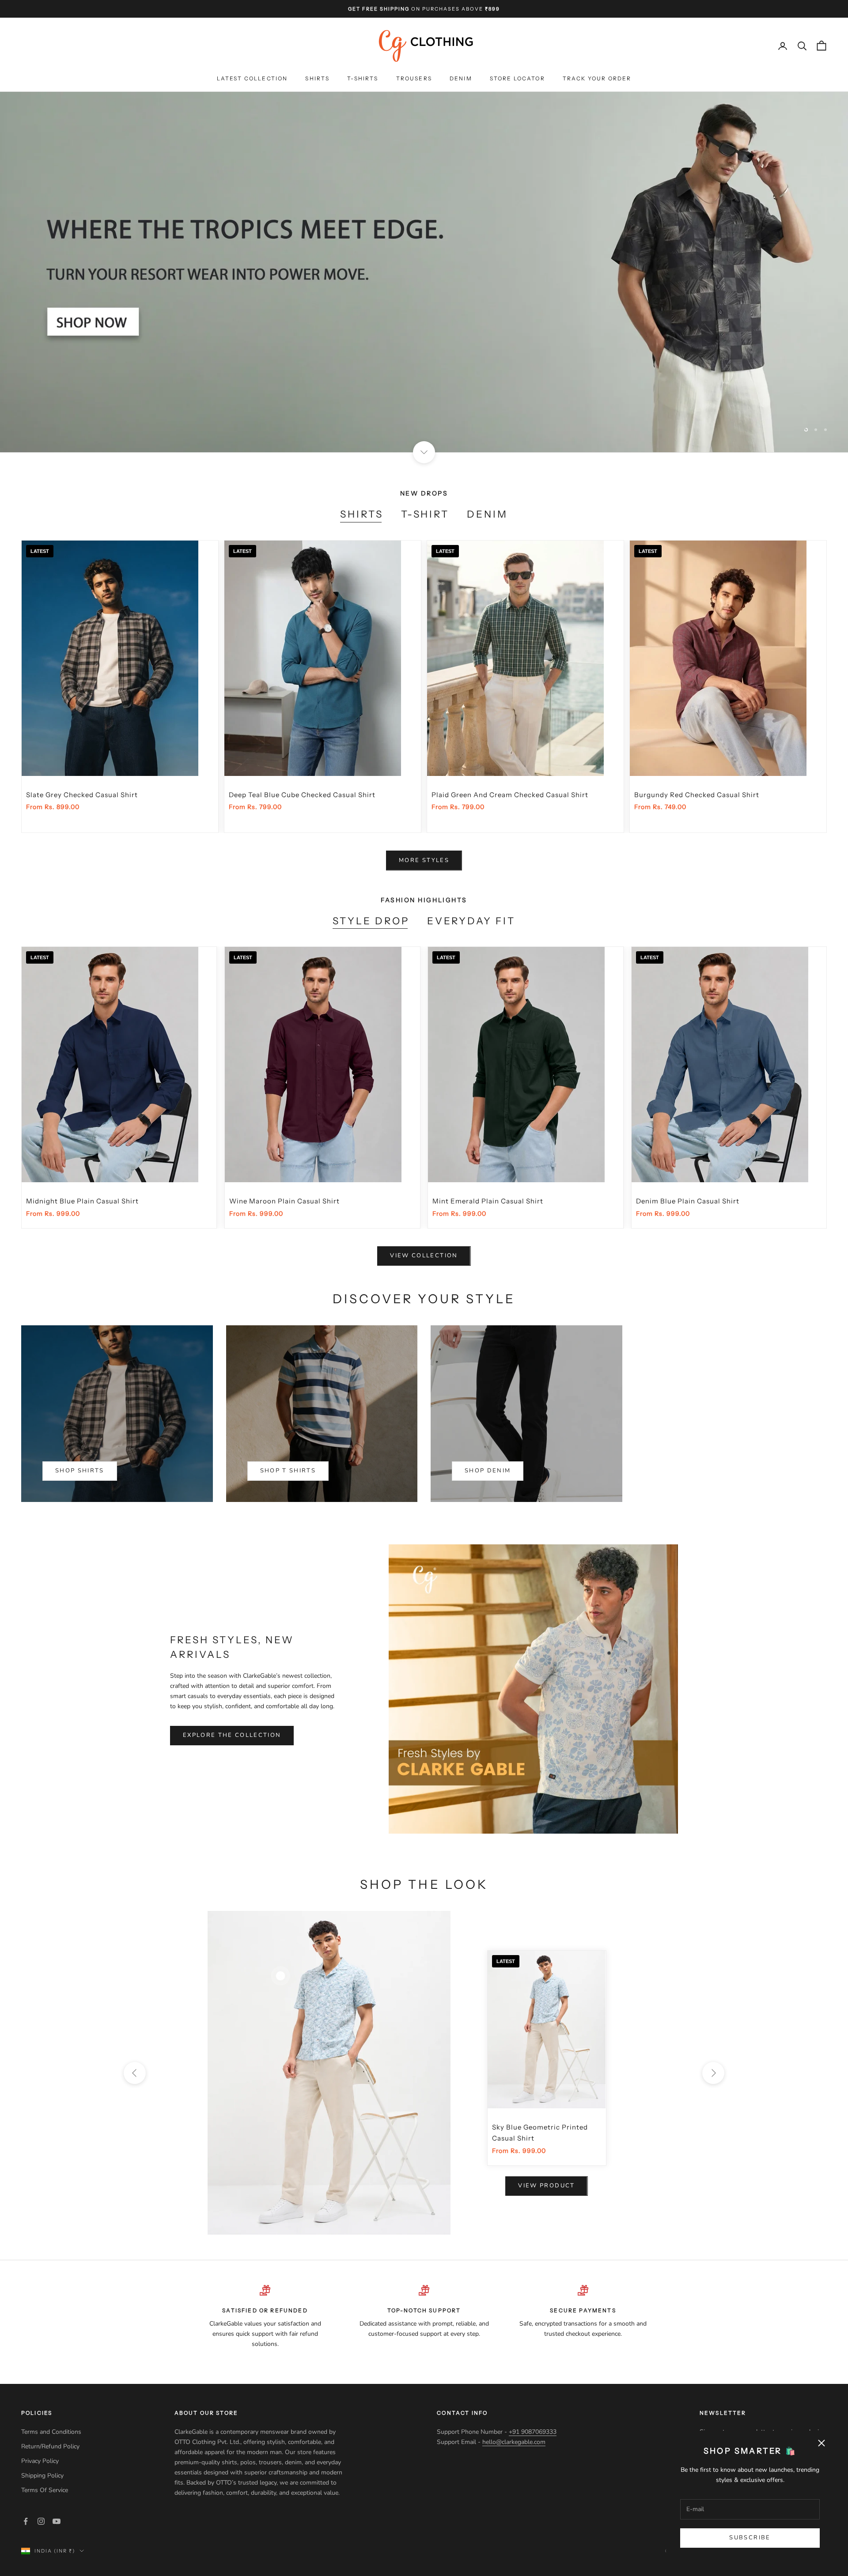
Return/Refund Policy (50, 2446)
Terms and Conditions (51, 2432)
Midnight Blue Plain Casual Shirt (82, 1201)
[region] (424, 272)
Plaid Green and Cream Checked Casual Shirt (510, 795)
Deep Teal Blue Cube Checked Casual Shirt (302, 795)
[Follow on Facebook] (26, 2521)
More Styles (424, 860)
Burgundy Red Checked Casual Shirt (697, 795)
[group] (424, 272)
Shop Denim (488, 1471)
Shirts (317, 79)
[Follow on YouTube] (57, 2521)
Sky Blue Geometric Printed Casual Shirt (540, 2133)
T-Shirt (425, 514)
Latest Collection (252, 79)
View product (546, 2186)
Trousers (414, 79)
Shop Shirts (80, 1471)
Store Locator (517, 79)
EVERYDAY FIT (471, 921)
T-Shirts (363, 79)
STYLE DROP (371, 921)
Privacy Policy (41, 2461)
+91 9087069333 (533, 2432)
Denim (461, 79)
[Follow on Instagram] (41, 2521)
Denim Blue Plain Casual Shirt (688, 1201)
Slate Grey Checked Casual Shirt (82, 795)
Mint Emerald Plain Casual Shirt (488, 1201)
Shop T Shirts (288, 1471)
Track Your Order (597, 79)
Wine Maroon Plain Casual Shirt (284, 1201)
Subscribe (750, 2538)
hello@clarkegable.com (514, 2442)
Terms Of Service (45, 2490)
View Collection (424, 1256)
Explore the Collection (232, 1735)
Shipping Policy (43, 2476)
